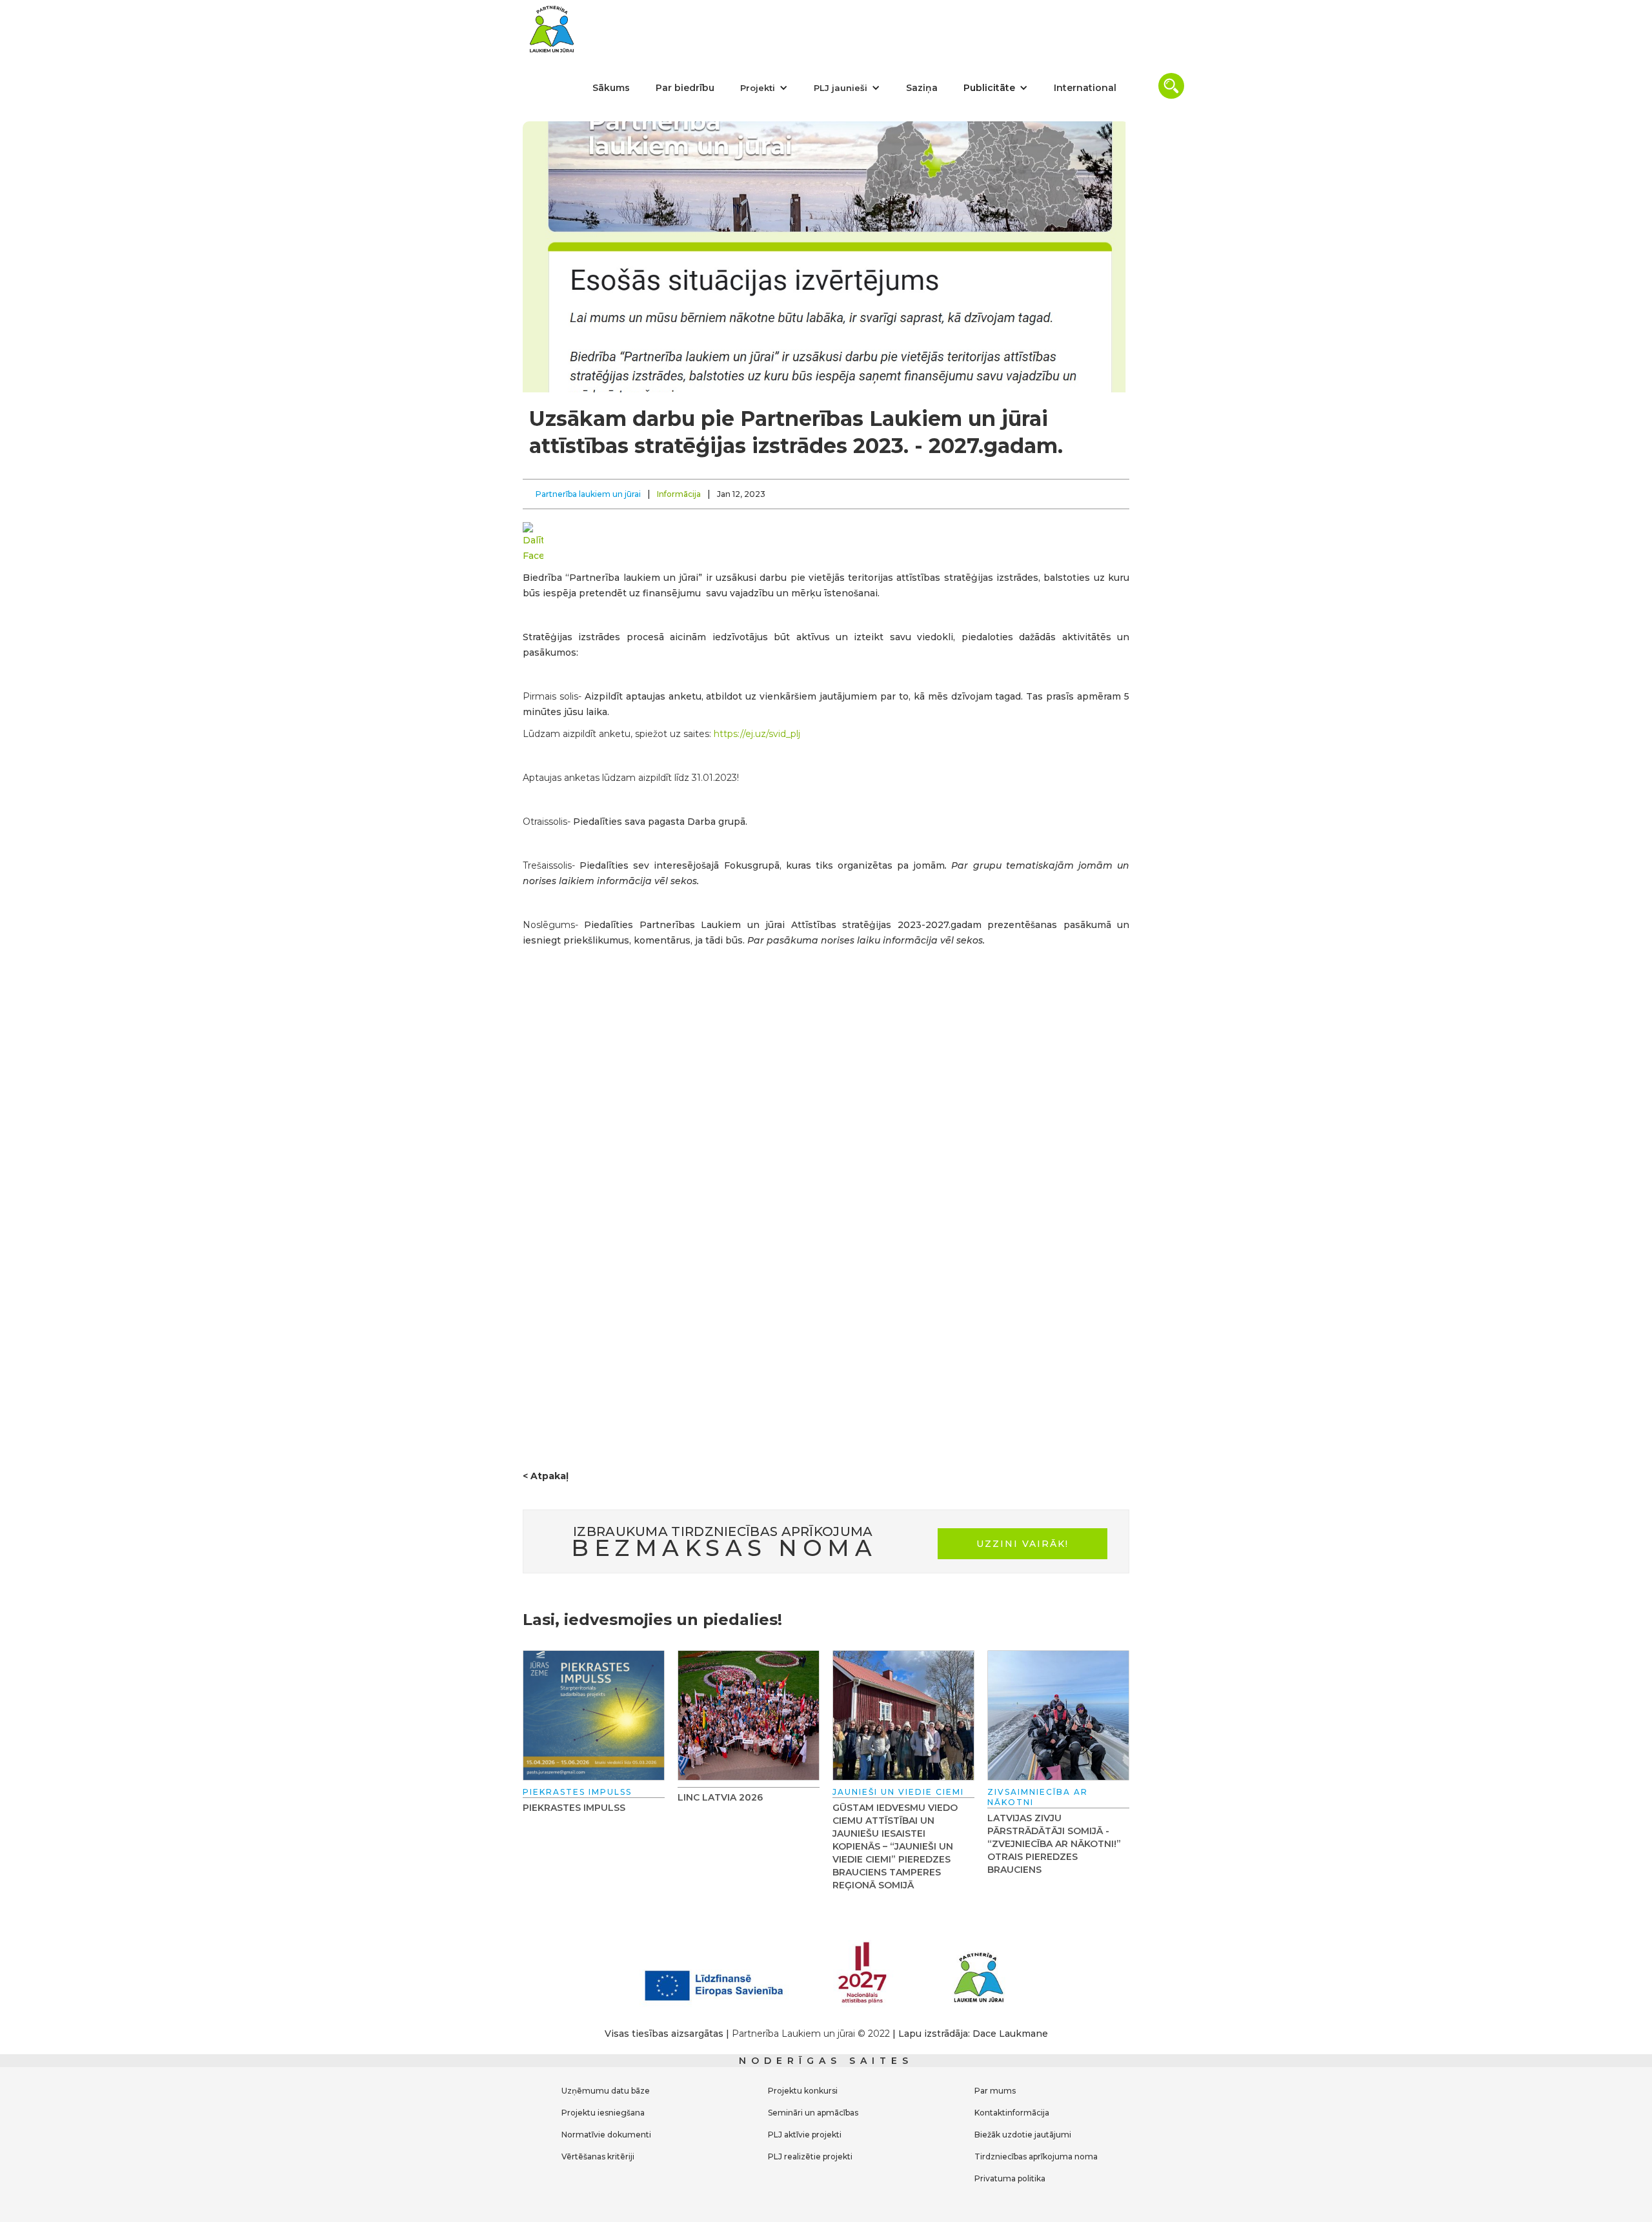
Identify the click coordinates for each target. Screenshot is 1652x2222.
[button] (764, 88)
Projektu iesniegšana (603, 2113)
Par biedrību (685, 88)
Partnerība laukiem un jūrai (588, 494)
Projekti (758, 88)
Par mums (995, 2091)
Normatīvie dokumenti (606, 2135)
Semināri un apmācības (813, 2113)
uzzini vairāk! (1022, 1544)
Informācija (679, 494)
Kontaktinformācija (1012, 2113)
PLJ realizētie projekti (810, 2156)
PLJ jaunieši (841, 88)
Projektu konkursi (803, 2091)
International (1085, 88)
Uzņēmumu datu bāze (606, 2091)
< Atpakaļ (546, 1476)
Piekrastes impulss (574, 1808)
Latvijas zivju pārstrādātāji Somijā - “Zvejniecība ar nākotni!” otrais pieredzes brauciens (1054, 1844)
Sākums (611, 88)
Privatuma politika (1010, 2178)
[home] (552, 29)
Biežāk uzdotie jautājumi (1023, 2135)
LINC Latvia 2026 (720, 1797)
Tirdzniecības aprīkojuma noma (1036, 2156)
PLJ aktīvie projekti (805, 2135)
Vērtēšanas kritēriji (598, 2156)
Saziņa (922, 88)
